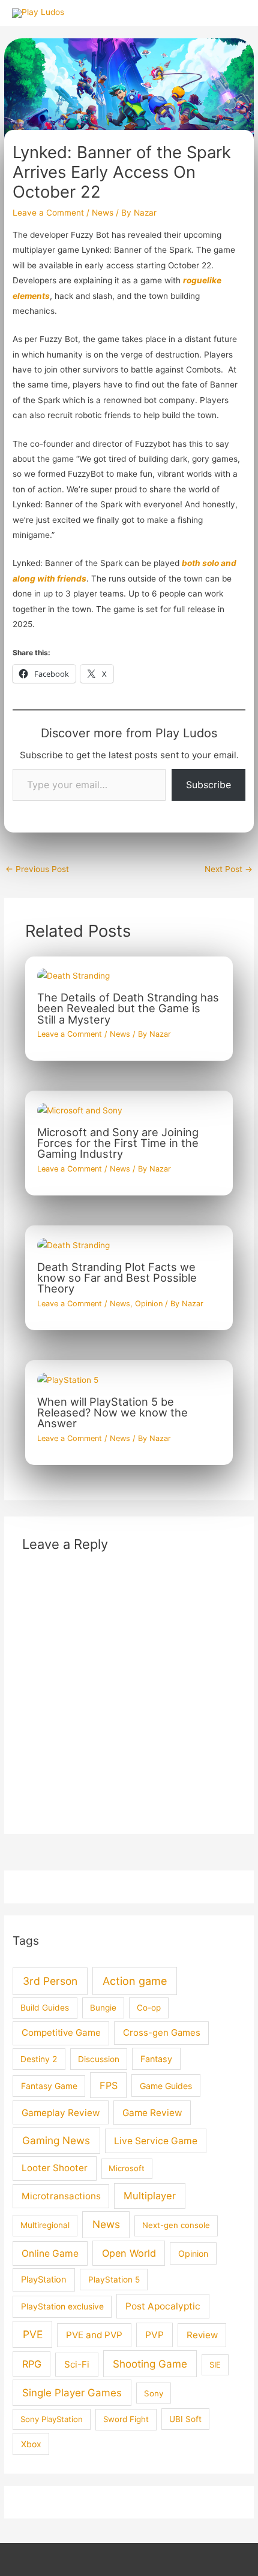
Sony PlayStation (52, 2419)
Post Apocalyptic (163, 2306)
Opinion (149, 1304)
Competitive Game (61, 2032)
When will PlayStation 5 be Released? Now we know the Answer (112, 1412)
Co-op (149, 2008)
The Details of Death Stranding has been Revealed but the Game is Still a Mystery (128, 1008)
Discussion (99, 2059)
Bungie (103, 2008)
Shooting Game (150, 2364)
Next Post (229, 869)
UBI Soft (185, 2419)
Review (202, 2335)
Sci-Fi (77, 2364)
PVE (33, 2334)
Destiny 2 (39, 2059)
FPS (109, 2085)
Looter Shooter (55, 2168)
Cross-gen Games (162, 2032)
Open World (129, 2253)
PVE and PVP (94, 2335)
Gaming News (56, 2140)
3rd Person (50, 1981)
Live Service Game (156, 2141)
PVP (154, 2335)
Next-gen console (176, 2225)
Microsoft (127, 2168)
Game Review (152, 2113)
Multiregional (45, 2225)
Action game (135, 1981)
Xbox (31, 2444)
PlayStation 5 (114, 2280)
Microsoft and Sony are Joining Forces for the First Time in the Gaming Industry (118, 1143)
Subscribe (208, 785)
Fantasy (156, 2059)
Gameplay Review (61, 2113)
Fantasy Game (49, 2086)
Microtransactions (61, 2196)
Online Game (50, 2253)
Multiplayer (150, 2196)
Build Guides (45, 2008)
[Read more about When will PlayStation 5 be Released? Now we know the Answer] (68, 1379)
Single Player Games (72, 2393)
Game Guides (166, 2086)
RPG (32, 2364)
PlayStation (44, 2280)
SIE (215, 2365)
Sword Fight (126, 2419)
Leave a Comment (48, 213)
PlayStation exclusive (62, 2306)
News (103, 213)
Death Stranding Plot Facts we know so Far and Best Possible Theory (117, 1278)
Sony (154, 2393)
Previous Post (37, 869)
